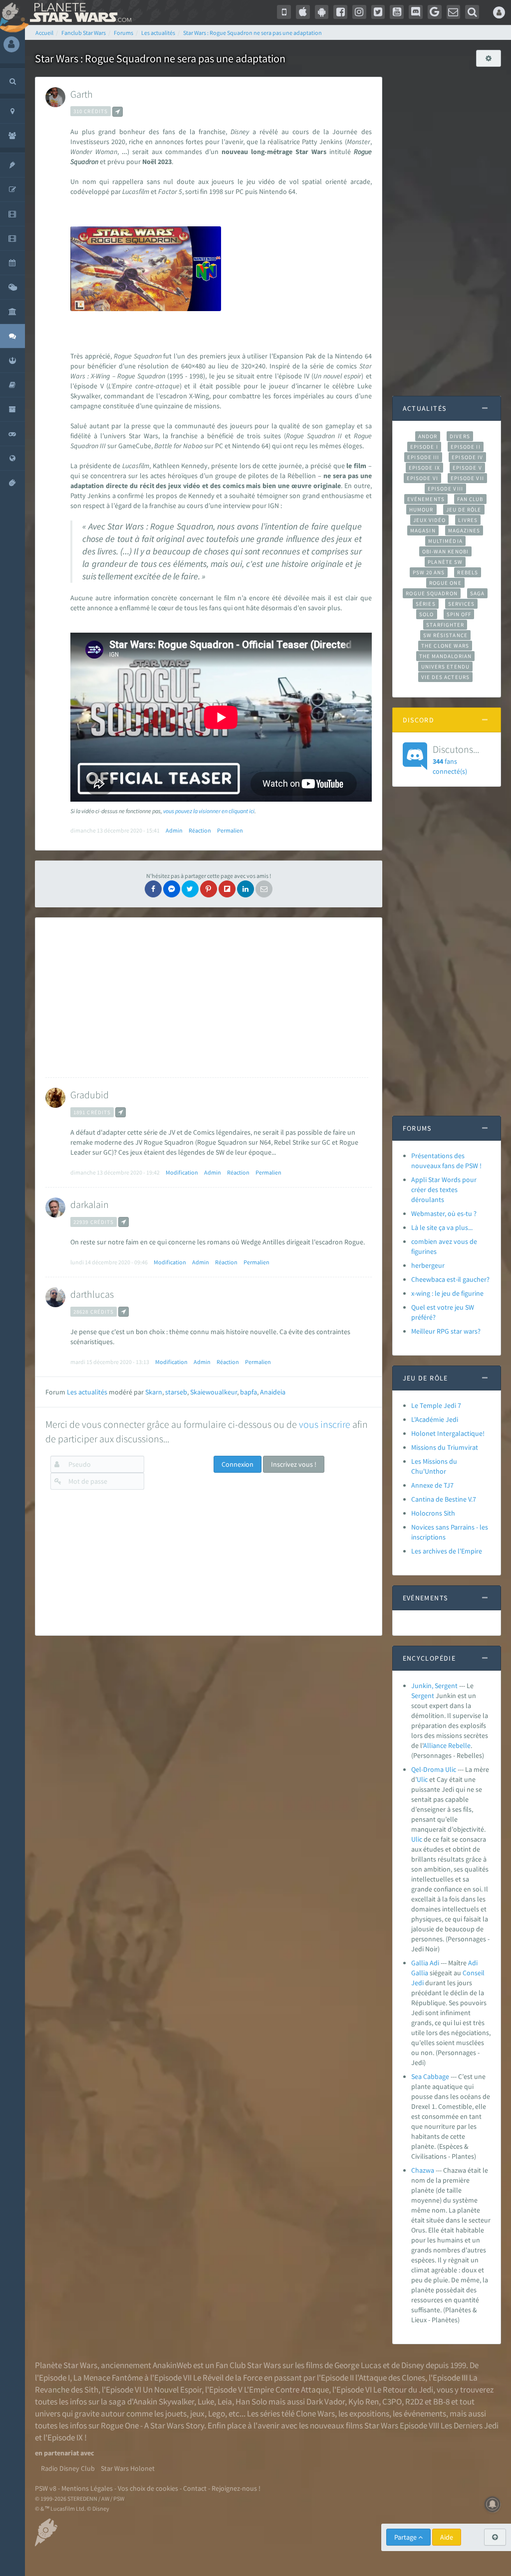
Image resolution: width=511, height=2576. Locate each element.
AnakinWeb (172, 2365)
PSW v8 (46, 2488)
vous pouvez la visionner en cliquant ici (209, 811)
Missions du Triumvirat (445, 1447)
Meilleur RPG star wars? (446, 1331)
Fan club (470, 499)
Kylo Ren (364, 2402)
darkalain (90, 1204)
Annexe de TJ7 (432, 1485)
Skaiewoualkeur (214, 1392)
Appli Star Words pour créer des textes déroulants (444, 1190)
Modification (182, 1172)
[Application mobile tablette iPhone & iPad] (303, 12)
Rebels (468, 572)
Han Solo (251, 2402)
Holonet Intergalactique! (448, 1433)
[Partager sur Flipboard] (227, 889)
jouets (176, 2413)
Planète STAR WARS (79, 12)
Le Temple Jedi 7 (436, 1405)
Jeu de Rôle (464, 510)
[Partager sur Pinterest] (209, 889)
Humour (421, 510)
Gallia (420, 1973)
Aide (447, 2537)
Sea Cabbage (430, 2076)
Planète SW (445, 562)
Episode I (424, 447)
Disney (413, 2365)
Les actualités (87, 1392)
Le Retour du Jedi (403, 2390)
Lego (217, 2413)
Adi (473, 1963)
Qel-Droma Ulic (434, 1769)
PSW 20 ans (429, 572)
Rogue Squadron (431, 593)
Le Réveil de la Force (228, 2378)
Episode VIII (445, 489)
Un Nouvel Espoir (172, 2390)
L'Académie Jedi (435, 1419)
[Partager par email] (264, 889)
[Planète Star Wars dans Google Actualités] (435, 12)
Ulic (422, 1779)
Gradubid (90, 1095)
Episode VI (422, 478)
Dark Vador (326, 2402)
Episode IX (424, 468)
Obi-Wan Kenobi (445, 551)
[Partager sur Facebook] (153, 889)
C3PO (392, 2402)
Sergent (423, 1696)
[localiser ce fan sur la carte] (118, 112)
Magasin (423, 530)
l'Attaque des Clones (390, 2378)
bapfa (249, 1392)
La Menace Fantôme (108, 2378)
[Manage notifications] (493, 2504)
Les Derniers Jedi (470, 2425)
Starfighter (445, 625)
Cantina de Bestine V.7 (444, 1499)
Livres (468, 520)
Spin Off (459, 614)
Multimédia (445, 541)
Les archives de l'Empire (447, 1551)
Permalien (230, 830)
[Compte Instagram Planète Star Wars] (359, 12)
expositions (369, 2413)
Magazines (464, 530)
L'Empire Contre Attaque (286, 2390)
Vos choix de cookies (148, 2488)
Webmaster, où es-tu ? (444, 1213)
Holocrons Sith (433, 1513)
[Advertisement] (207, 998)
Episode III (423, 457)
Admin (174, 830)
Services (462, 604)
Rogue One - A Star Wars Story (152, 2425)
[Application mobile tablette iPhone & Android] (284, 12)
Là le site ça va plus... (442, 1227)
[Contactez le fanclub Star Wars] (454, 12)
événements (425, 2413)
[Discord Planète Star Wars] (416, 12)
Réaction (200, 830)
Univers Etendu (445, 667)
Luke (206, 2402)
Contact (195, 2488)
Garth (82, 94)
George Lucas (358, 2365)
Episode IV (467, 457)
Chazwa (423, 2170)
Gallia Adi (425, 1963)
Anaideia (273, 1392)
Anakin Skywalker (164, 2402)
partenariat (61, 2453)
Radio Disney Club (68, 2468)
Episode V (467, 468)
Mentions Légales (87, 2488)
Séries (426, 604)
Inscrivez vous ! (294, 1464)
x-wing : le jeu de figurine (447, 1293)
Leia (225, 2402)
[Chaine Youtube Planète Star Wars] (397, 12)
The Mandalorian (445, 656)
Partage (406, 2537)
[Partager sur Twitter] (190, 889)
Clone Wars (315, 2413)
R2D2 (414, 2402)
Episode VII (467, 478)
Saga (477, 593)
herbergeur (428, 1265)
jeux (197, 2413)
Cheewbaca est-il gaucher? (450, 1279)
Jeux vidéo (430, 520)
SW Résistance (445, 635)
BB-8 (441, 2402)
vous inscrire (325, 1424)
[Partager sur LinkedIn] (246, 889)
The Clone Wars (445, 646)
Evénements (426, 499)
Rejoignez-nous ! (236, 2488)
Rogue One (445, 583)
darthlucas (92, 1294)
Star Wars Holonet (128, 2468)
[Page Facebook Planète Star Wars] (340, 12)
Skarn (154, 1392)
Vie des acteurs (445, 677)
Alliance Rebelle (447, 1745)
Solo (426, 614)
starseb (176, 1392)
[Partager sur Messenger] (172, 889)
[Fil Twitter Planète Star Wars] (378, 12)
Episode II (466, 447)
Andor (428, 436)
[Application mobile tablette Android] (322, 12)
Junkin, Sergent (434, 1686)
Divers (460, 436)
